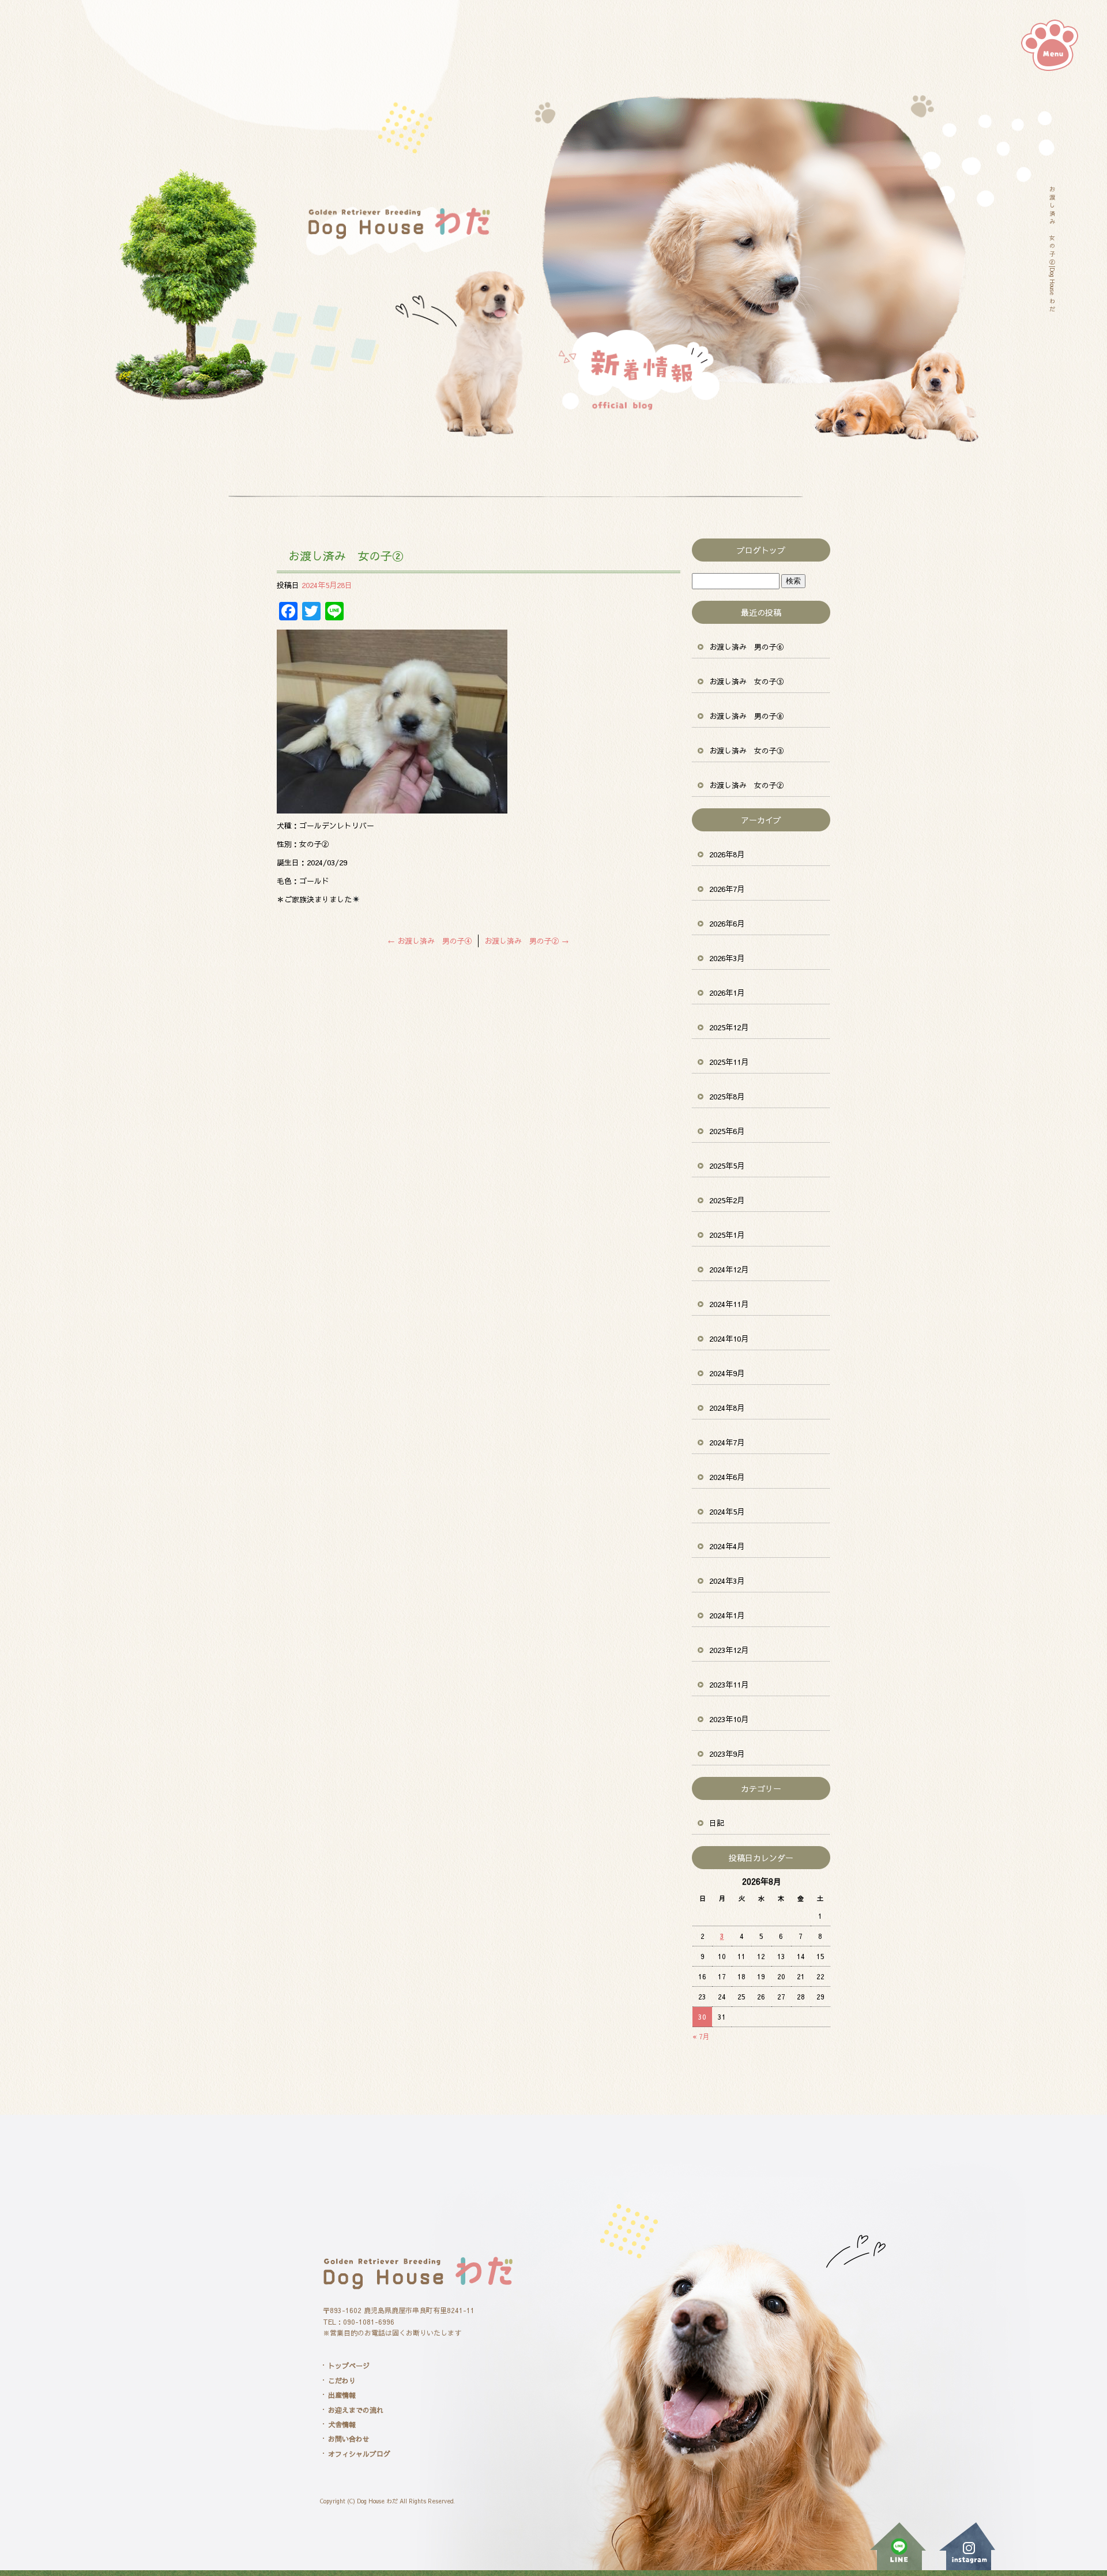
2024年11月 (729, 1304)
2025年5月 (727, 1166)
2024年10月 (729, 1339)
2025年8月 (727, 1097)
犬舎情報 (342, 2424)
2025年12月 (729, 1027)
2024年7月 (727, 1443)
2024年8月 (727, 1408)
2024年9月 (727, 1373)
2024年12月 (729, 1270)
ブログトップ (761, 550)
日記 (717, 1823)
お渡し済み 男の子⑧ (747, 716)
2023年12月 (729, 1650)
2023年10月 (729, 1719)
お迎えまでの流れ (356, 2410)
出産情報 (342, 2395)
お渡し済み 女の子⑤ (747, 681)
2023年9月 (727, 1754)
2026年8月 (727, 854)
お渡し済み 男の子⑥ (747, 647)
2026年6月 (727, 924)
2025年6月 (727, 1131)
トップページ (349, 2366)
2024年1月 (727, 1615)
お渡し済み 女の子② (747, 785)
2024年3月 (727, 1581)
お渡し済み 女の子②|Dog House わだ (1052, 249)
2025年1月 (727, 1235)
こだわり (342, 2381)
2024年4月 (727, 1546)
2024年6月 (727, 1477)
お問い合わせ (349, 2439)
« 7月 (701, 2036)
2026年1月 (727, 993)
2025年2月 (727, 1200)
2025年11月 (729, 1062)
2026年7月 (727, 889)
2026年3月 (727, 958)
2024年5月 (727, 1512)
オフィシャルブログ (359, 2454)
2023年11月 (729, 1685)
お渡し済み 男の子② (527, 941)
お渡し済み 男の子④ (430, 941)
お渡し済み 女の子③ (747, 751)
